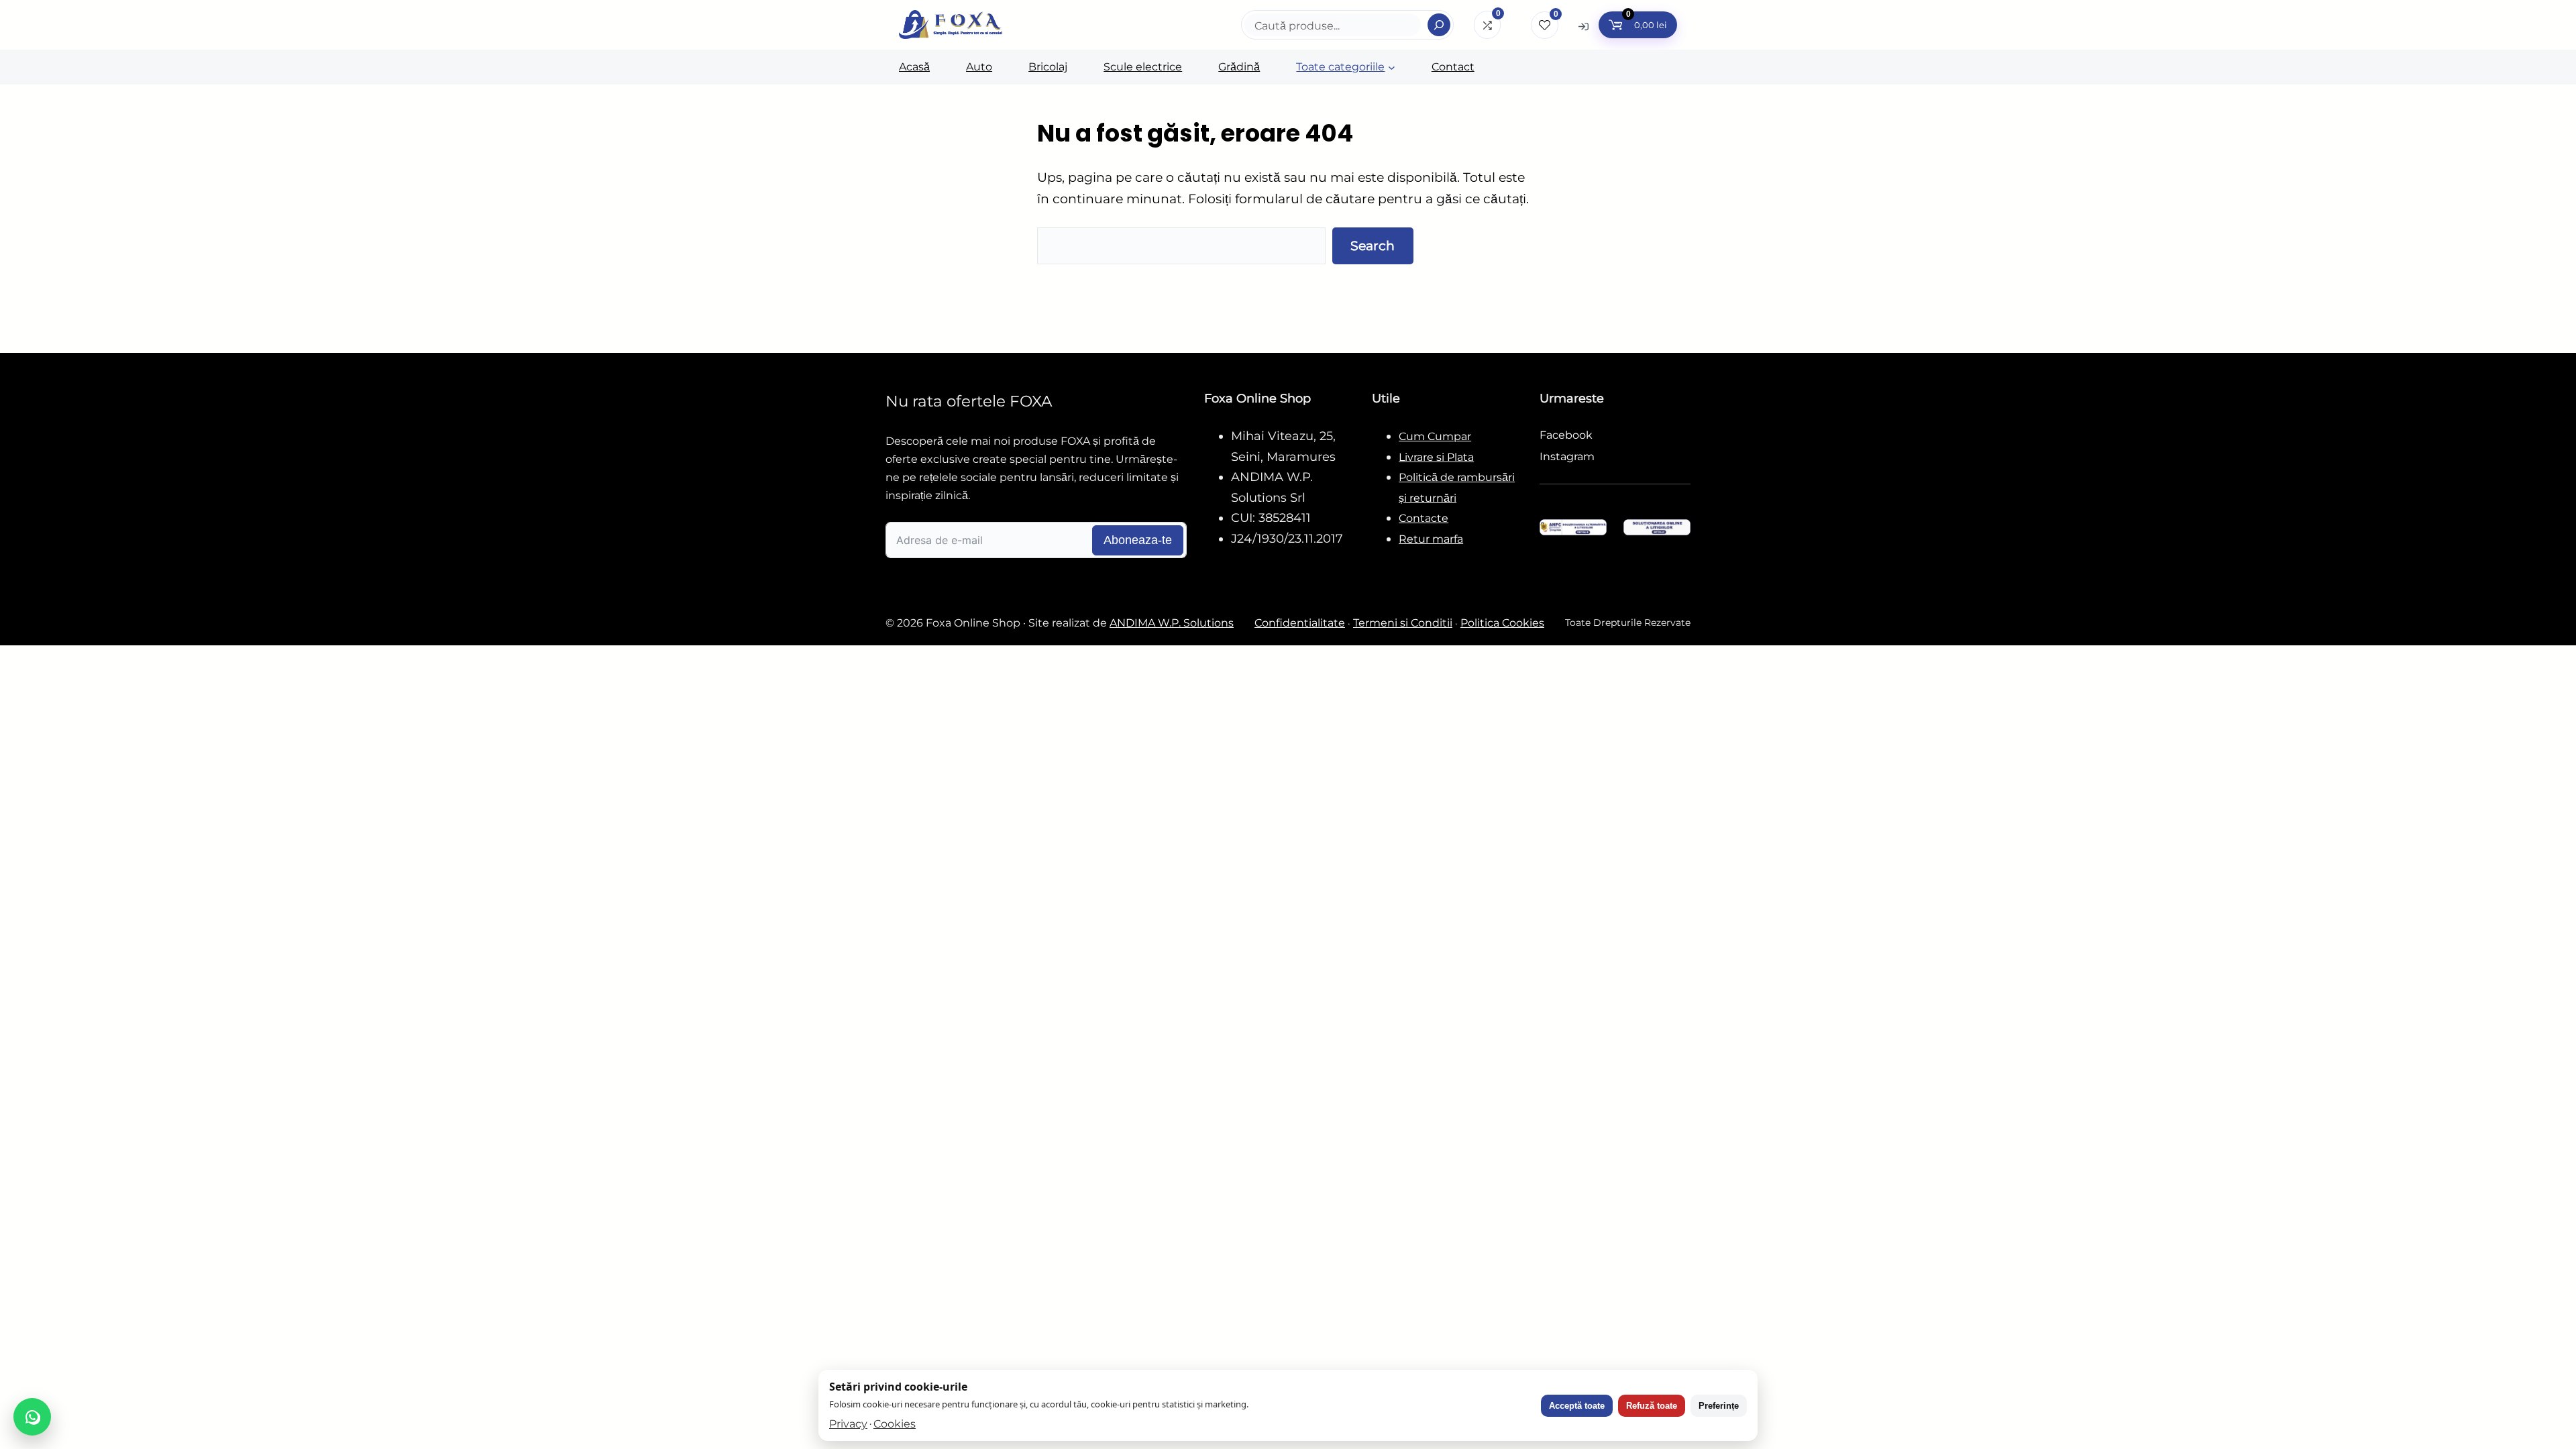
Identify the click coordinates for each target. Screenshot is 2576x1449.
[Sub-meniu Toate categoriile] (1392, 67)
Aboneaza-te (1138, 540)
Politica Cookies (1502, 623)
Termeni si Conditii (1403, 623)
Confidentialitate (1300, 623)
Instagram (1567, 457)
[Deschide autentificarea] (1584, 26)
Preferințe (1719, 1406)
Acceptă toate (1577, 1406)
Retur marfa (1431, 539)
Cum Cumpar (1435, 436)
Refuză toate (1652, 1406)
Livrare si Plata (1436, 457)
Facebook (1566, 435)
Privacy (848, 1424)
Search (1373, 246)
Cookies (895, 1424)
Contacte (1424, 518)
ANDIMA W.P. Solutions (1172, 623)
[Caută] (1439, 25)
